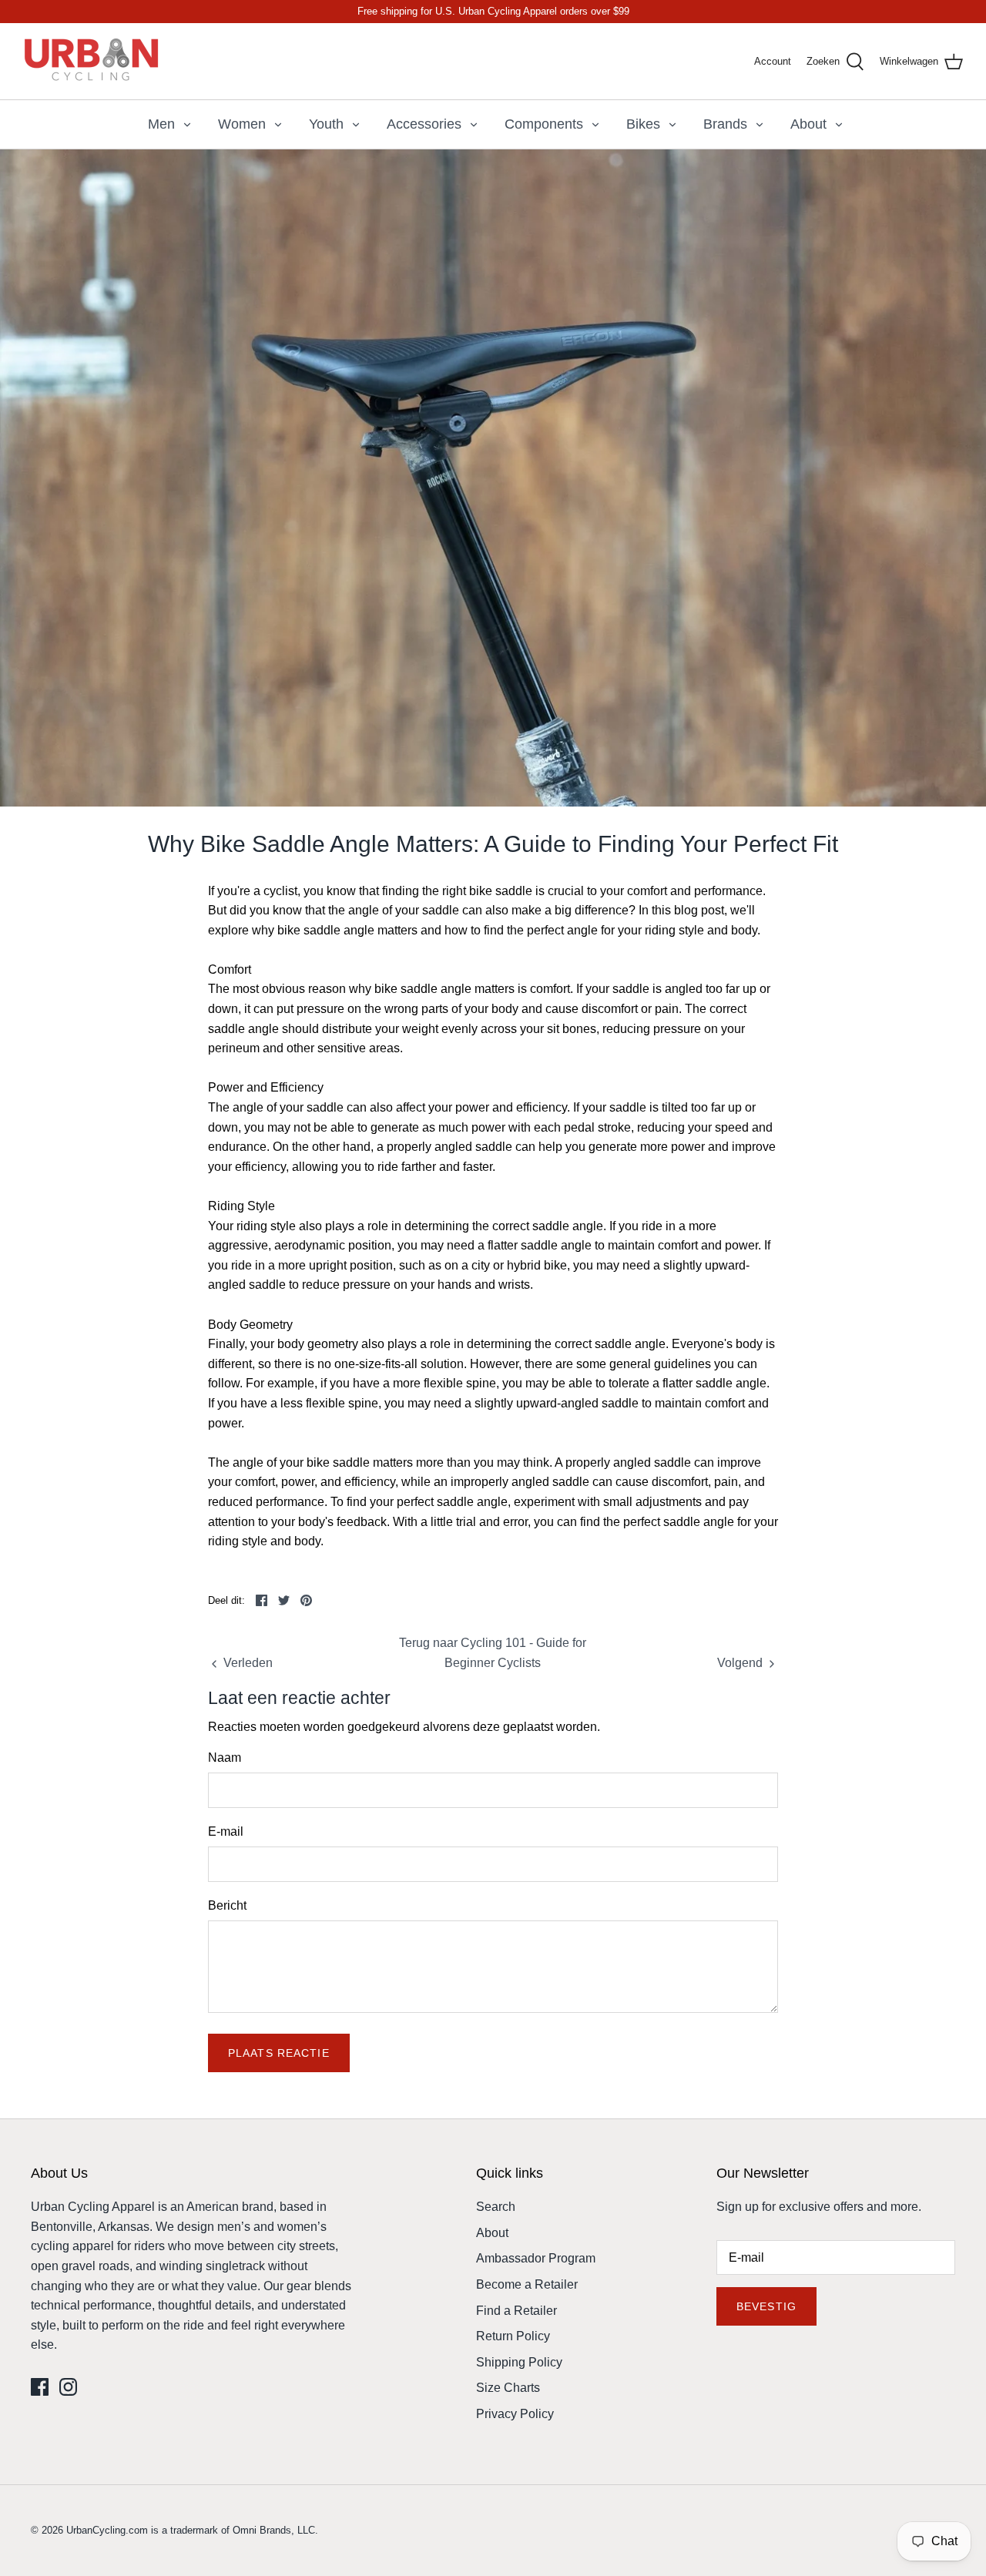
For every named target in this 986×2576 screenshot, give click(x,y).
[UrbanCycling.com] (92, 61)
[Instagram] (68, 2387)
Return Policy (513, 2336)
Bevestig (766, 2306)
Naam (225, 1758)
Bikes (643, 124)
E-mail (226, 1831)
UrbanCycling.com (107, 2530)
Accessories (424, 124)
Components (544, 124)
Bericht (227, 1905)
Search (496, 2207)
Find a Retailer (516, 2311)
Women (242, 124)
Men (161, 124)
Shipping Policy (519, 2362)
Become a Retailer (527, 2284)
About (808, 124)
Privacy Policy (515, 2414)
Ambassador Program (536, 2258)
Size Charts (508, 2388)
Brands (725, 124)
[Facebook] (40, 2387)
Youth (326, 124)
